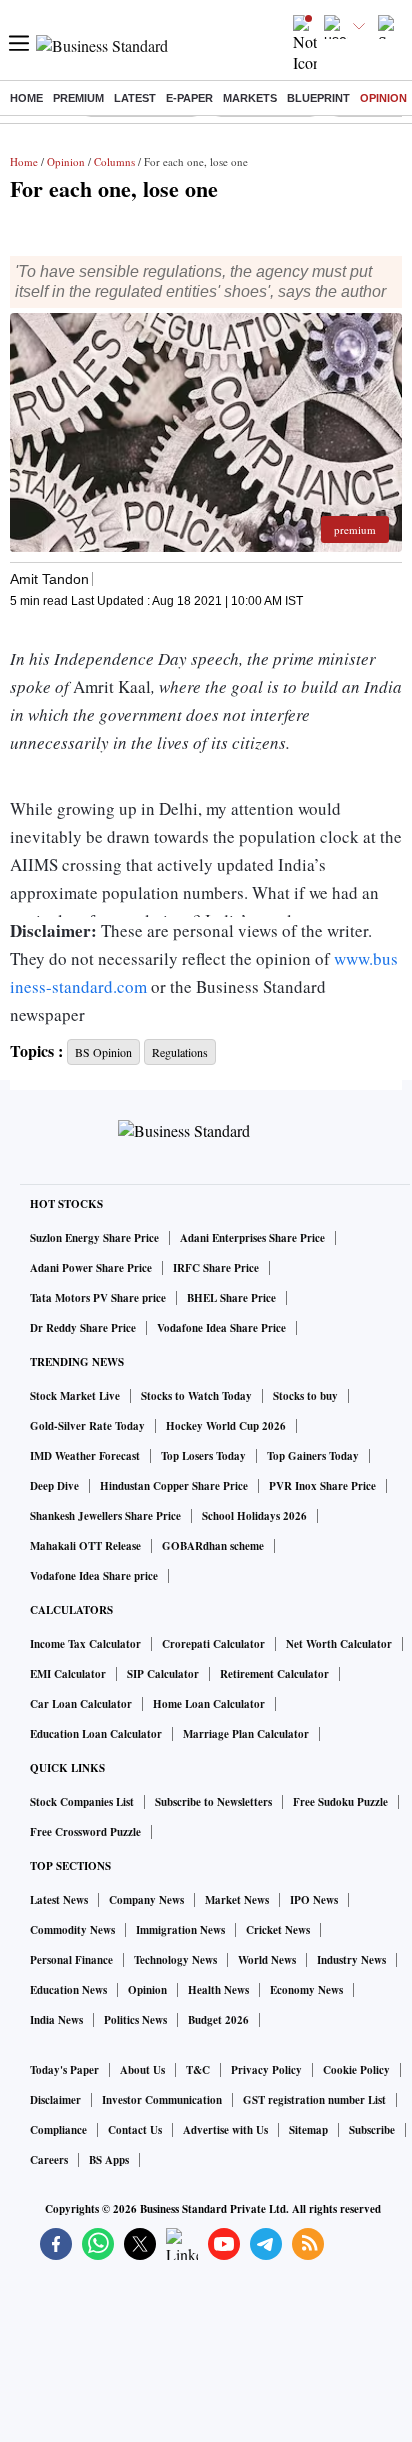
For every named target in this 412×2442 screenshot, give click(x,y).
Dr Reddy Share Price (83, 1328)
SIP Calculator (163, 1674)
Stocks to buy (305, 1396)
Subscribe (372, 2130)
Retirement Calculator (274, 1674)
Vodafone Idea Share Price (221, 1328)
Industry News (351, 1960)
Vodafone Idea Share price (94, 1576)
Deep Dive (54, 1486)
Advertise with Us (225, 2130)
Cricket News (278, 1930)
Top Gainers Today (313, 1456)
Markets (250, 98)
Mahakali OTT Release (85, 1546)
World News (267, 1960)
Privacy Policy (266, 2070)
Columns (114, 161)
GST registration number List (314, 2100)
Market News (237, 1900)
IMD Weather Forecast (85, 1456)
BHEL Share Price (231, 1298)
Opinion (383, 98)
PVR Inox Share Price (322, 1486)
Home (26, 98)
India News (56, 2020)
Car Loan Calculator (81, 1704)
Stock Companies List (82, 1802)
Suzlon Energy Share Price (94, 1238)
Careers (49, 2160)
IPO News (314, 1900)
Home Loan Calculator (209, 1704)
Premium (78, 98)
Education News (68, 1990)
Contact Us (135, 2130)
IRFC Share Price (216, 1268)
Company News (146, 1900)
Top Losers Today (203, 1456)
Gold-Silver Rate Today (87, 1426)
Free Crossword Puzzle (85, 1832)
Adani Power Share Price (91, 1268)
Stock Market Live (75, 1396)
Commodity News (72, 1930)
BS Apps (109, 2160)
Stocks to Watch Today (196, 1396)
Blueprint (318, 98)
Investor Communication (162, 2100)
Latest (135, 98)
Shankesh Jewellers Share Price (105, 1516)
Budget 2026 (218, 2020)
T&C (198, 2070)
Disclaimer (55, 2100)
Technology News (175, 1960)
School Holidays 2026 (254, 1516)
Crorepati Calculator (213, 1644)
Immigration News (180, 1930)
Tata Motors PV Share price (98, 1298)
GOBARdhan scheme (213, 1546)
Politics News (135, 2020)
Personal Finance (71, 1960)
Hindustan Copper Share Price (174, 1486)
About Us (142, 2070)
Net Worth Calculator (339, 1644)
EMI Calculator (68, 1674)
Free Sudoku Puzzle (340, 1802)
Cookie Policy (356, 2070)
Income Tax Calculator (85, 1644)
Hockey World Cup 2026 (226, 1426)
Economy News (306, 1990)
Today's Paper (64, 2070)
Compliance (58, 2130)
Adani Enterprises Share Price (252, 1238)
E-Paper (189, 98)
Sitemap (308, 2130)
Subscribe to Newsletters (213, 1802)
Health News (218, 1990)
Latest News (59, 1900)
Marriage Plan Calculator (246, 1734)
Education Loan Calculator (96, 1734)
